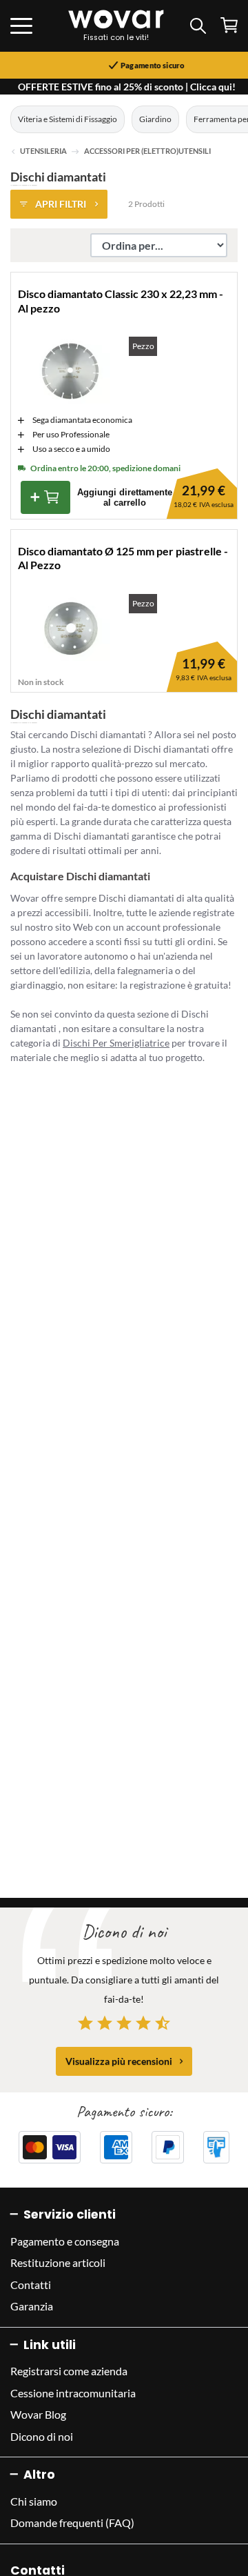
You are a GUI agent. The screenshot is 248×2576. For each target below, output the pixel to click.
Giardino (155, 119)
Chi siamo (34, 2501)
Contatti (31, 2285)
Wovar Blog (38, 2414)
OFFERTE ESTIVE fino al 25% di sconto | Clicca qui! (127, 87)
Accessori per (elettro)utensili (147, 151)
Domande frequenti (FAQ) (72, 2523)
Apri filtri (61, 204)
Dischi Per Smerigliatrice (116, 1043)
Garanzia (32, 2306)
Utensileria (43, 151)
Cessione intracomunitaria (73, 2393)
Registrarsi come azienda (69, 2371)
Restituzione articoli (58, 2262)
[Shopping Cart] (229, 25)
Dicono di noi (42, 2436)
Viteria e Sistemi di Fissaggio (68, 119)
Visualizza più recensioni (119, 2061)
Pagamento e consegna (65, 2241)
